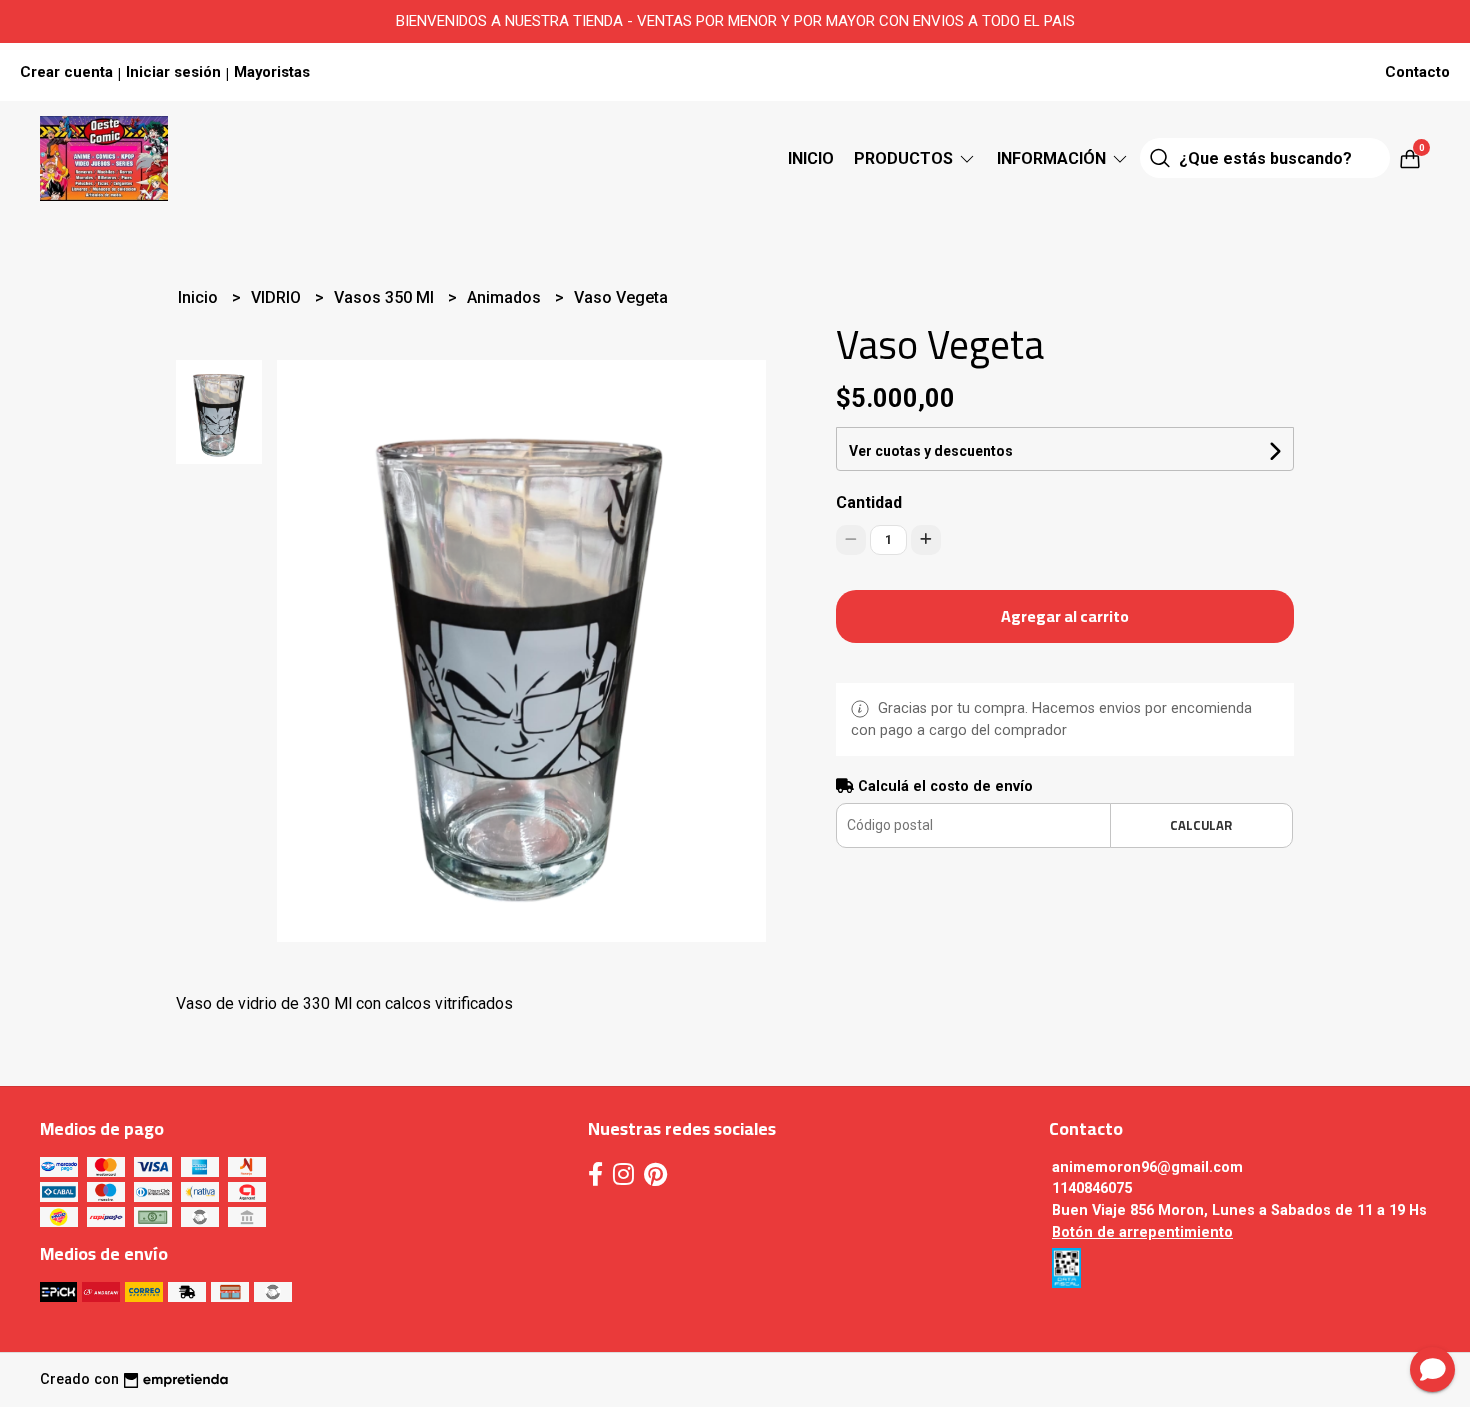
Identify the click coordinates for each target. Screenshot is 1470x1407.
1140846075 (1092, 1188)
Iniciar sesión (173, 72)
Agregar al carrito (1065, 616)
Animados (506, 297)
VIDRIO (278, 297)
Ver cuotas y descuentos (931, 451)
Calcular (1201, 825)
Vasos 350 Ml (386, 297)
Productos (905, 158)
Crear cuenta (66, 72)
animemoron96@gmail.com (1147, 1167)
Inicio (811, 158)
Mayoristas (272, 72)
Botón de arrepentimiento (1142, 1232)
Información (1053, 158)
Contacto (1417, 72)
